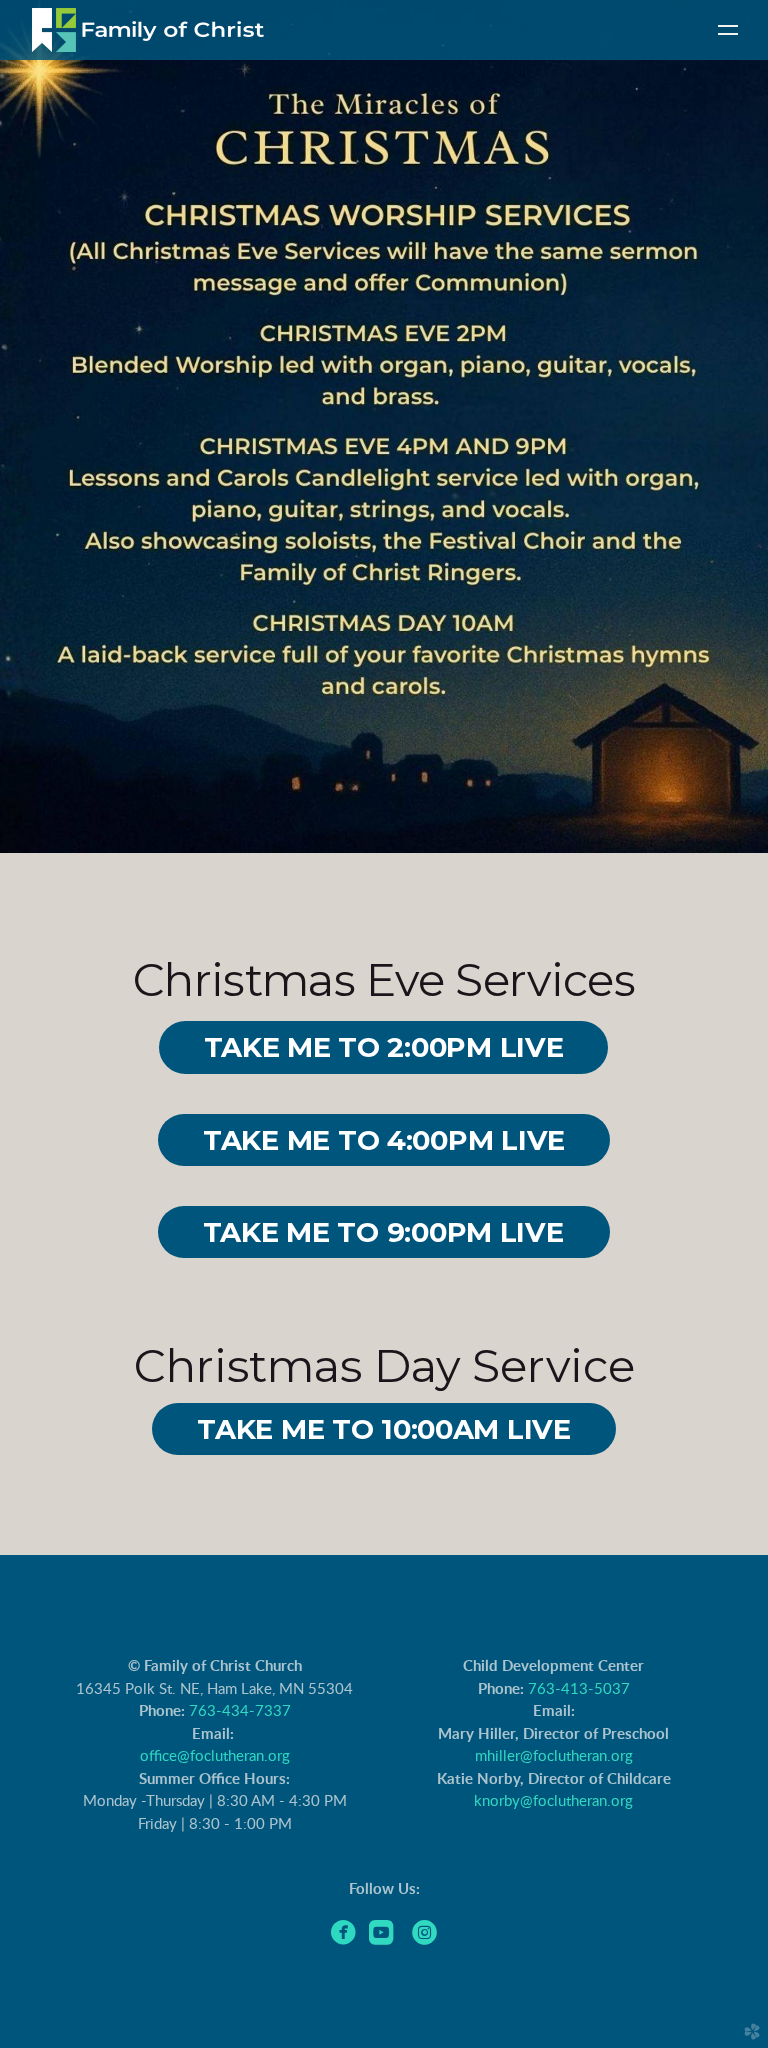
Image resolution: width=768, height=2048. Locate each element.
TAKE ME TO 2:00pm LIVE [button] (384, 1047)
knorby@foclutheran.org (553, 1801)
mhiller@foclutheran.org (554, 1756)
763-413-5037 (579, 1689)
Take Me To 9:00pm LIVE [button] (384, 1232)
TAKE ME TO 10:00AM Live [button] (384, 1429)
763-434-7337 (240, 1711)
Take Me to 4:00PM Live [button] (384, 1140)
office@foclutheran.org (215, 1756)
